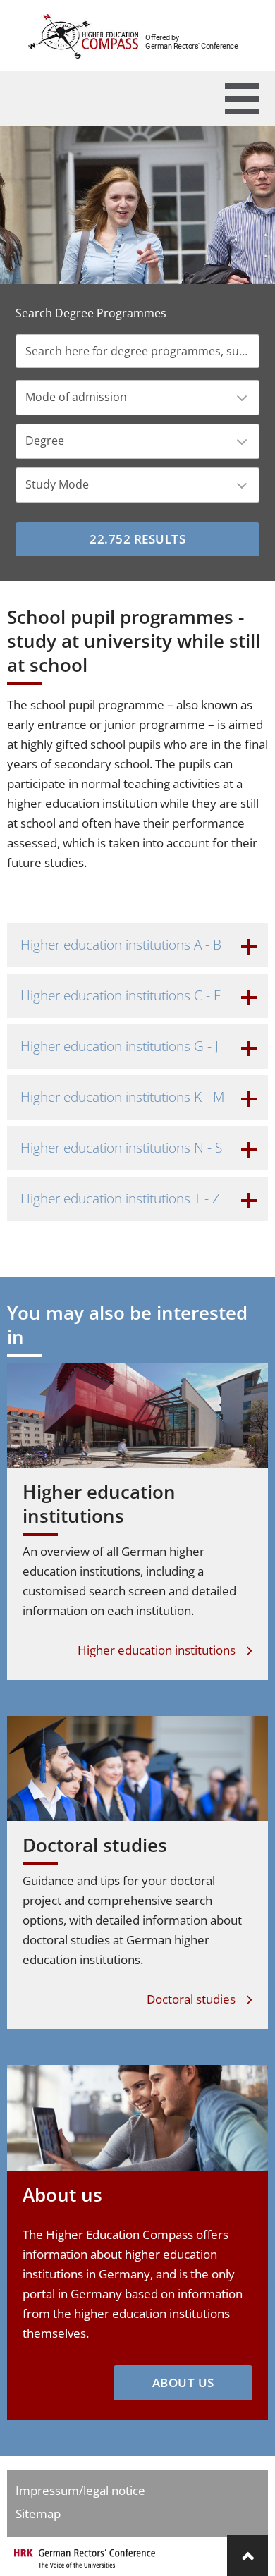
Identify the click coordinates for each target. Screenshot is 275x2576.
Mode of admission (76, 397)
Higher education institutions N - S (121, 1148)
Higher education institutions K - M (122, 1097)
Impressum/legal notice (80, 2490)
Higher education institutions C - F (121, 995)
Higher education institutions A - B (121, 945)
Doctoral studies (95, 1845)
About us (62, 2195)
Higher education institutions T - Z (120, 1198)
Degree (45, 441)
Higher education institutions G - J (120, 1046)
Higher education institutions (99, 1504)
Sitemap (38, 2514)
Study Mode (57, 484)
